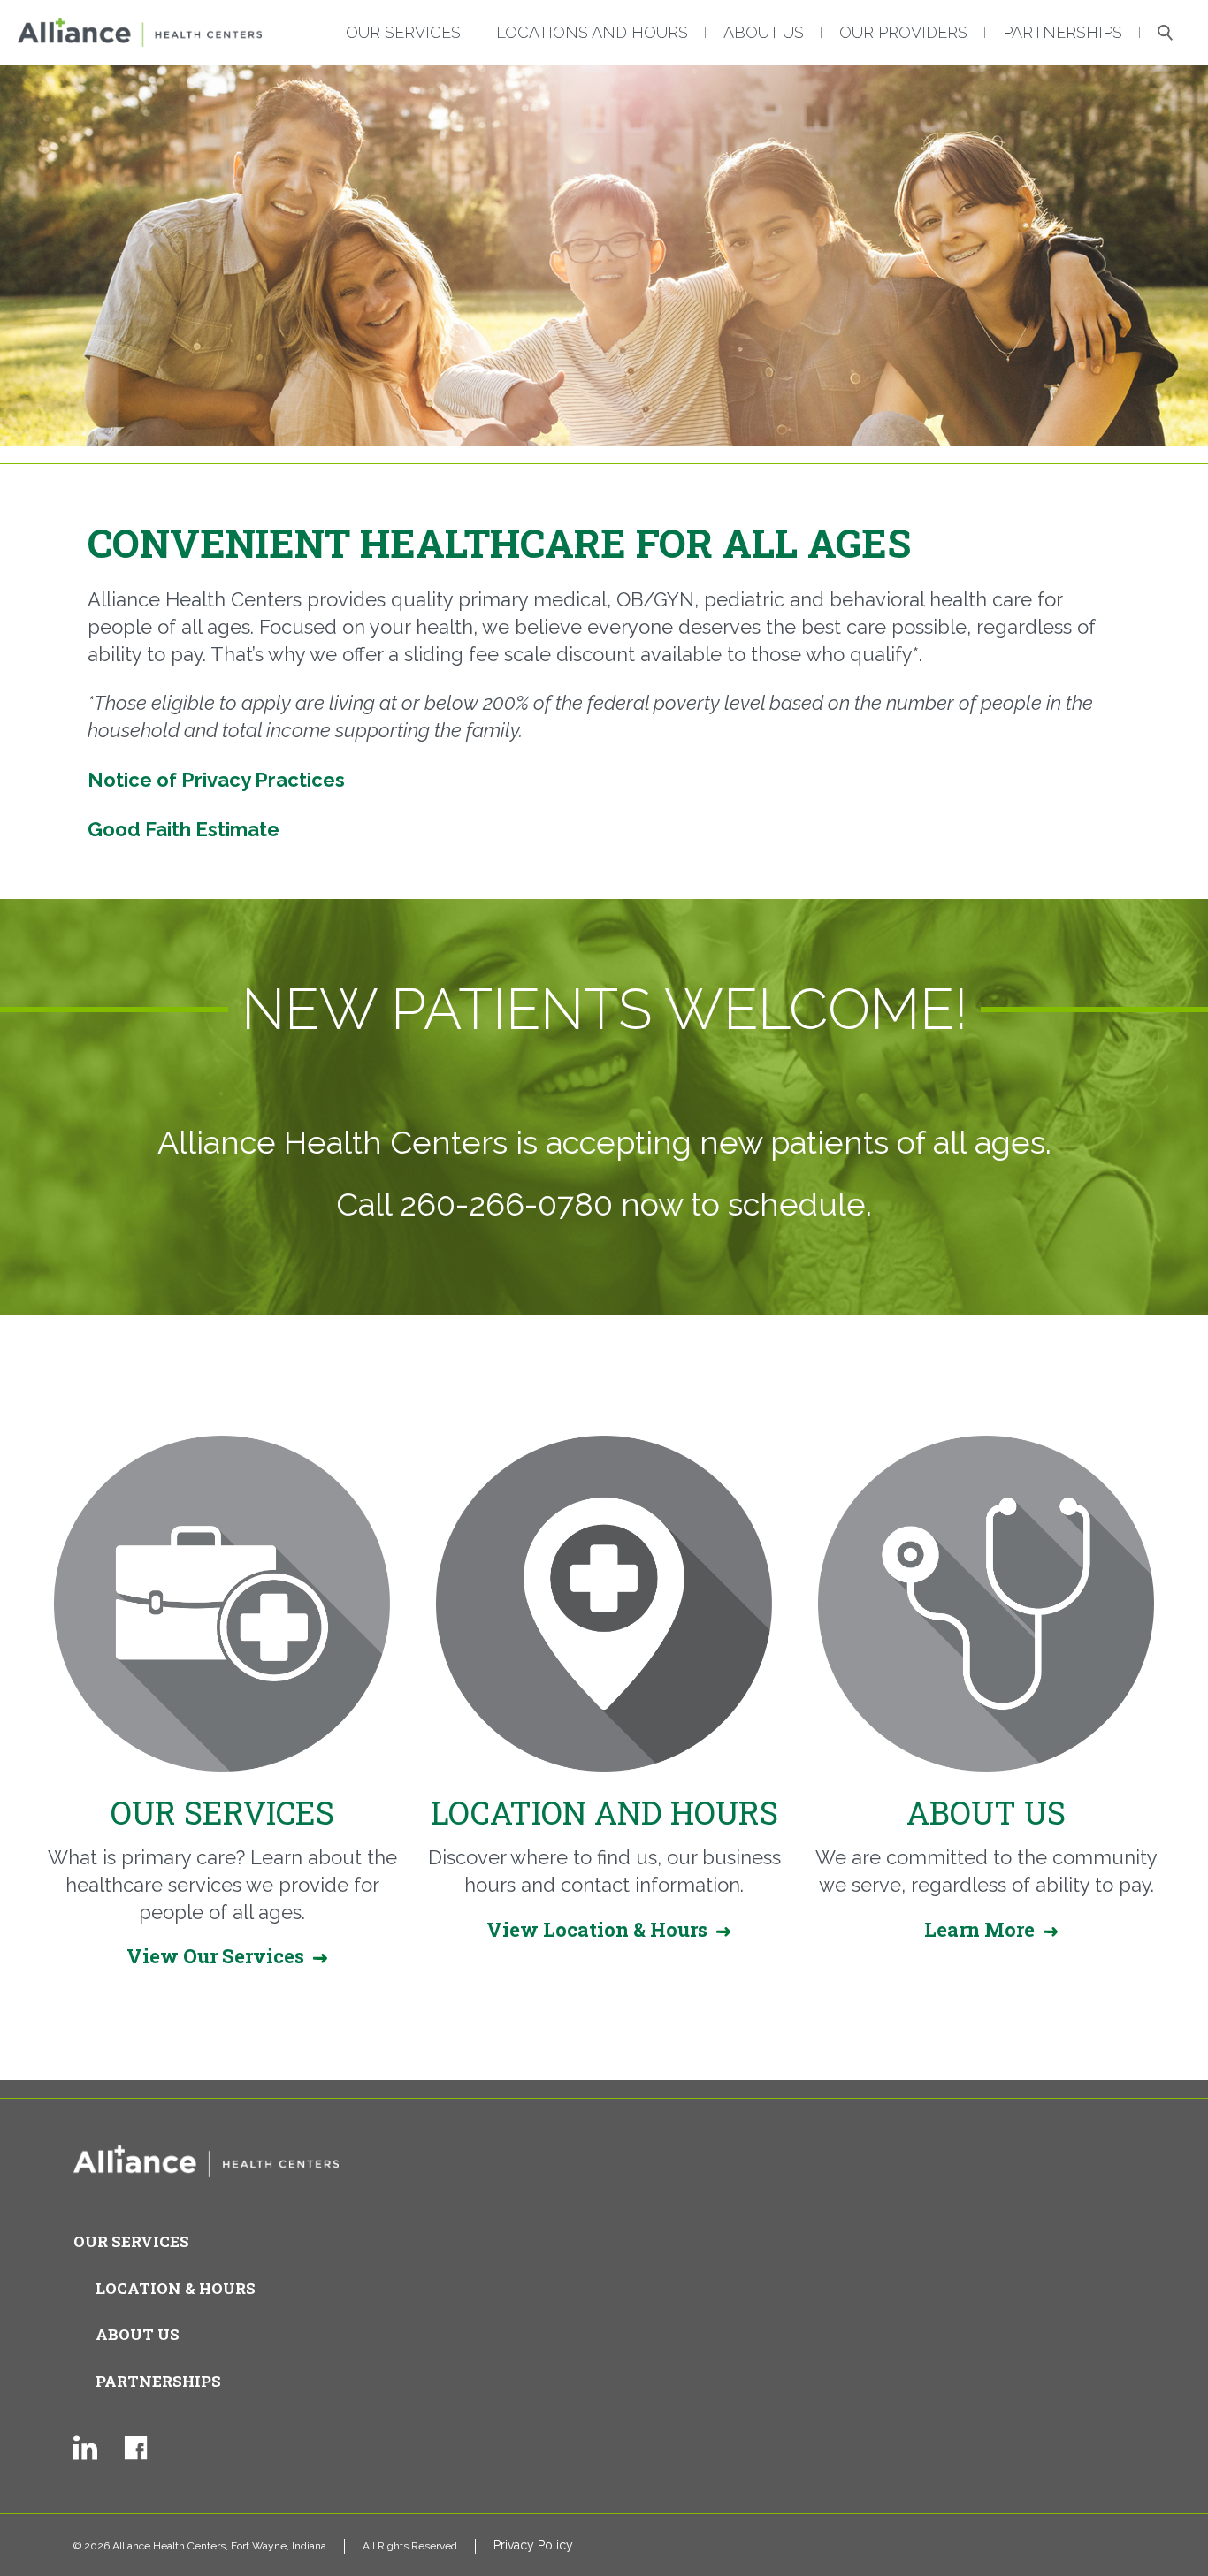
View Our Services (215, 1956)
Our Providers (903, 32)
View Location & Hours (597, 1929)
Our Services (403, 32)
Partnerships (1063, 32)
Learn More (979, 1929)
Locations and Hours (592, 32)
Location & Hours (176, 2288)
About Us (764, 32)
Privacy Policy (533, 2545)
